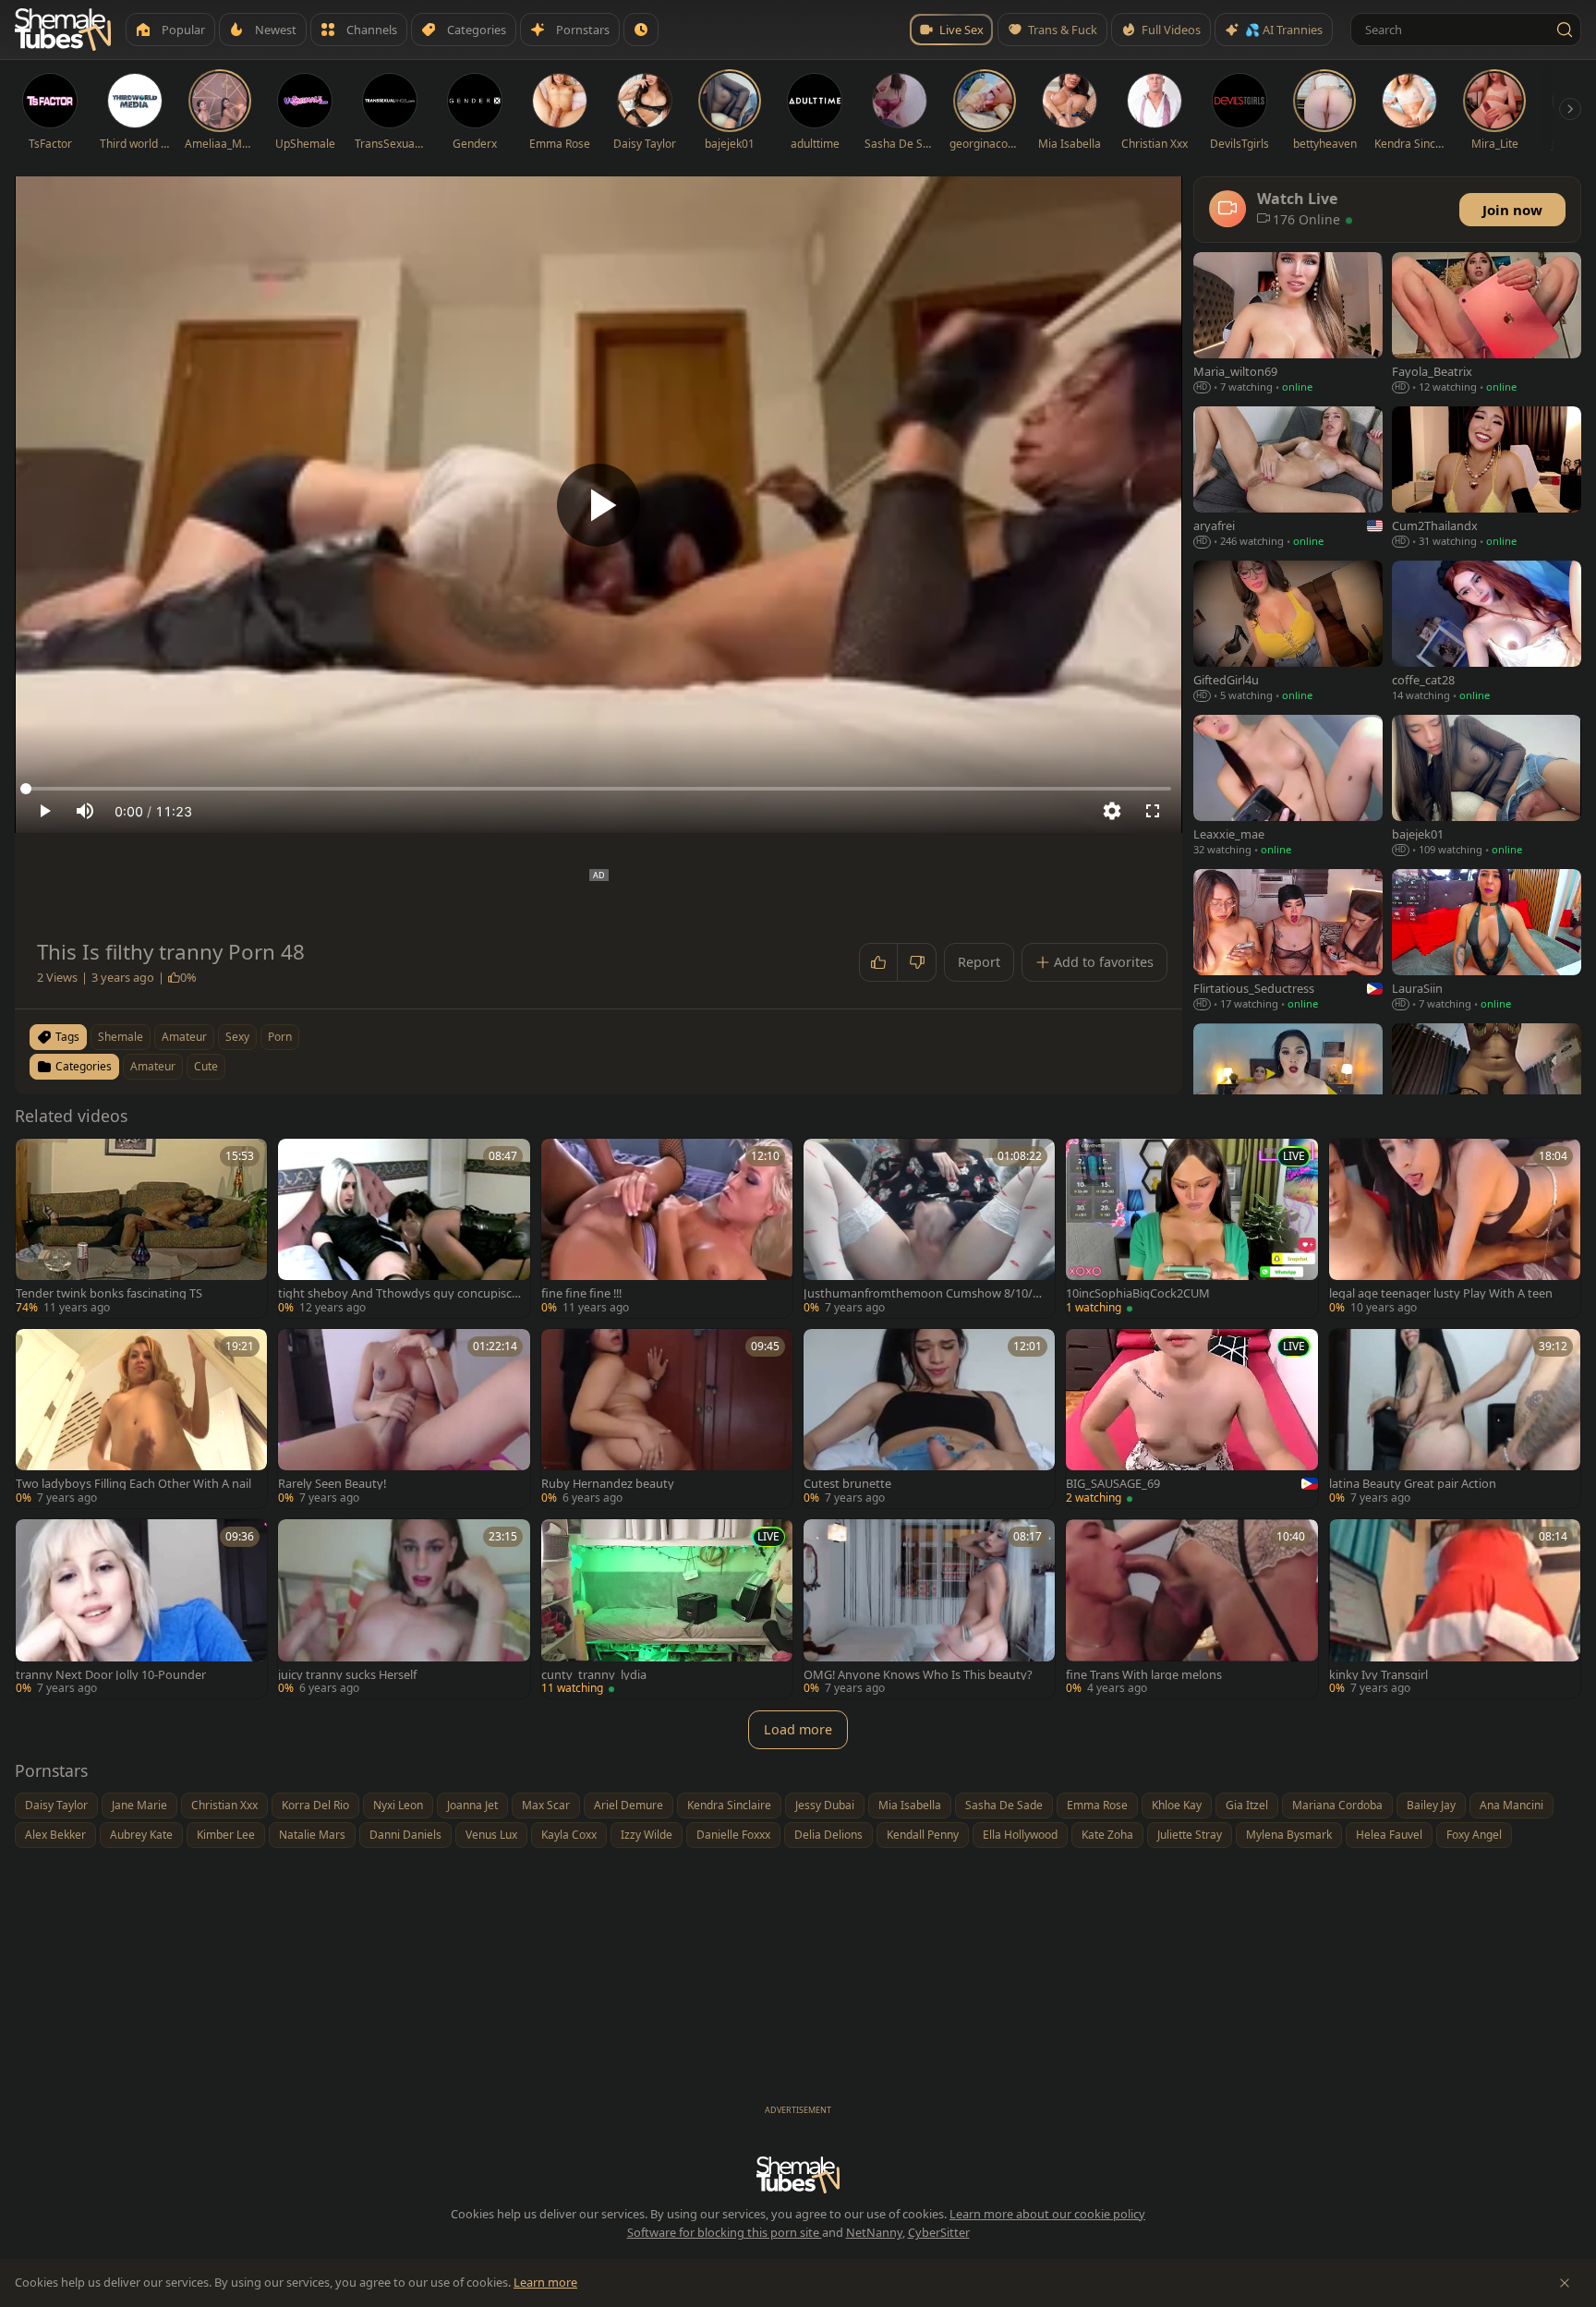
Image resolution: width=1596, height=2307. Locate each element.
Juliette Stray (1190, 1835)
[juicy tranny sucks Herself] (404, 1609)
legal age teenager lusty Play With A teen (1441, 1293)
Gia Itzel (1247, 1805)
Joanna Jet (472, 1805)
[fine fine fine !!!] (667, 1228)
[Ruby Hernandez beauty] (667, 1419)
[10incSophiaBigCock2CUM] (1191, 1228)
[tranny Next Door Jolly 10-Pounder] (141, 1609)
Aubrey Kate (141, 1835)
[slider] (598, 789)
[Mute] (85, 811)
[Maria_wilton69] (1288, 325)
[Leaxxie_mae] (1288, 787)
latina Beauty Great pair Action (1413, 1484)
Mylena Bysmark (1289, 1835)
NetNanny (874, 2232)
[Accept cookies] (1565, 2283)
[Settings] (1112, 811)
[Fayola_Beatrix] (1487, 325)
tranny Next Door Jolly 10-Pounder (111, 1675)
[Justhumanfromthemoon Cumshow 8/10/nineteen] (929, 1228)
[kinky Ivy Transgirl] (1455, 1609)
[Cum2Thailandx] (1487, 479)
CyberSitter (939, 2232)
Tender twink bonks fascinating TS (109, 1293)
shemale (121, 1037)
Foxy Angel (1474, 1835)
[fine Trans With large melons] (1191, 1609)
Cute (206, 1066)
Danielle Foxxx (733, 1835)
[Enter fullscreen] (1153, 811)
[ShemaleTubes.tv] (63, 30)
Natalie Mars (312, 1835)
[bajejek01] (1487, 787)
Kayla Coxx (569, 1835)
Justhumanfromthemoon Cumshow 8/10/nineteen (923, 1293)
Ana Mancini (1511, 1805)
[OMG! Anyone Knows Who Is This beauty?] (929, 1609)
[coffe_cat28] (1487, 633)
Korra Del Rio (315, 1805)
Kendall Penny (923, 1835)
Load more (798, 1729)
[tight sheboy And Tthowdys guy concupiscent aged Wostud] (404, 1228)
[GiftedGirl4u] (1288, 633)
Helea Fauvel (1389, 1835)
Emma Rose (1097, 1805)
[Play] (598, 505)
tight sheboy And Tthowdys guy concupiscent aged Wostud (398, 1293)
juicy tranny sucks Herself (347, 1675)
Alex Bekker (55, 1835)
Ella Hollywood (1020, 1835)
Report (979, 962)
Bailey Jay (1431, 1805)
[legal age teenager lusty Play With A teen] (1455, 1228)
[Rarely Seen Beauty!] (404, 1419)
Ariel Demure (629, 1805)
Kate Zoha (1107, 1835)
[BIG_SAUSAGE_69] (1191, 1419)
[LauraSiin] (1487, 942)
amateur (184, 1037)
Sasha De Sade (1004, 1805)
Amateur (153, 1066)
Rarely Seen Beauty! (332, 1484)
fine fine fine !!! (581, 1293)
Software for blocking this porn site (725, 2232)
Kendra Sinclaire (729, 1805)
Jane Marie (139, 1805)
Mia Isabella (910, 1805)
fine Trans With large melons (1144, 1675)
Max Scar (546, 1805)
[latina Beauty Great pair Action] (1455, 1419)
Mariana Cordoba (1337, 1805)
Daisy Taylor (56, 1805)
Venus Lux (491, 1835)
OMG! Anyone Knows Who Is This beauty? (918, 1675)
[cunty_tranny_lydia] (667, 1609)
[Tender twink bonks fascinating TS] (141, 1228)
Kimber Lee (226, 1835)
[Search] (1565, 30)
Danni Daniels (405, 1835)
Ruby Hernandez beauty (608, 1484)
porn (280, 1037)
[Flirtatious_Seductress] (1288, 942)
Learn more (545, 2282)
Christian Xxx (224, 1805)
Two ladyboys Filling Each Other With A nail (133, 1484)
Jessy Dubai (825, 1805)
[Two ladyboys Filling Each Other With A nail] (141, 1419)
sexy (237, 1037)
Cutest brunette (847, 1484)
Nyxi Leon (398, 1805)
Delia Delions (828, 1835)
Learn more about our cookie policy (1047, 2214)
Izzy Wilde (647, 1835)
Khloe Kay (1177, 1805)
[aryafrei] (1288, 479)
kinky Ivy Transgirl (1378, 1675)
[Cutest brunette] (929, 1419)
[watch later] (36, 1159)
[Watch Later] (641, 30)
